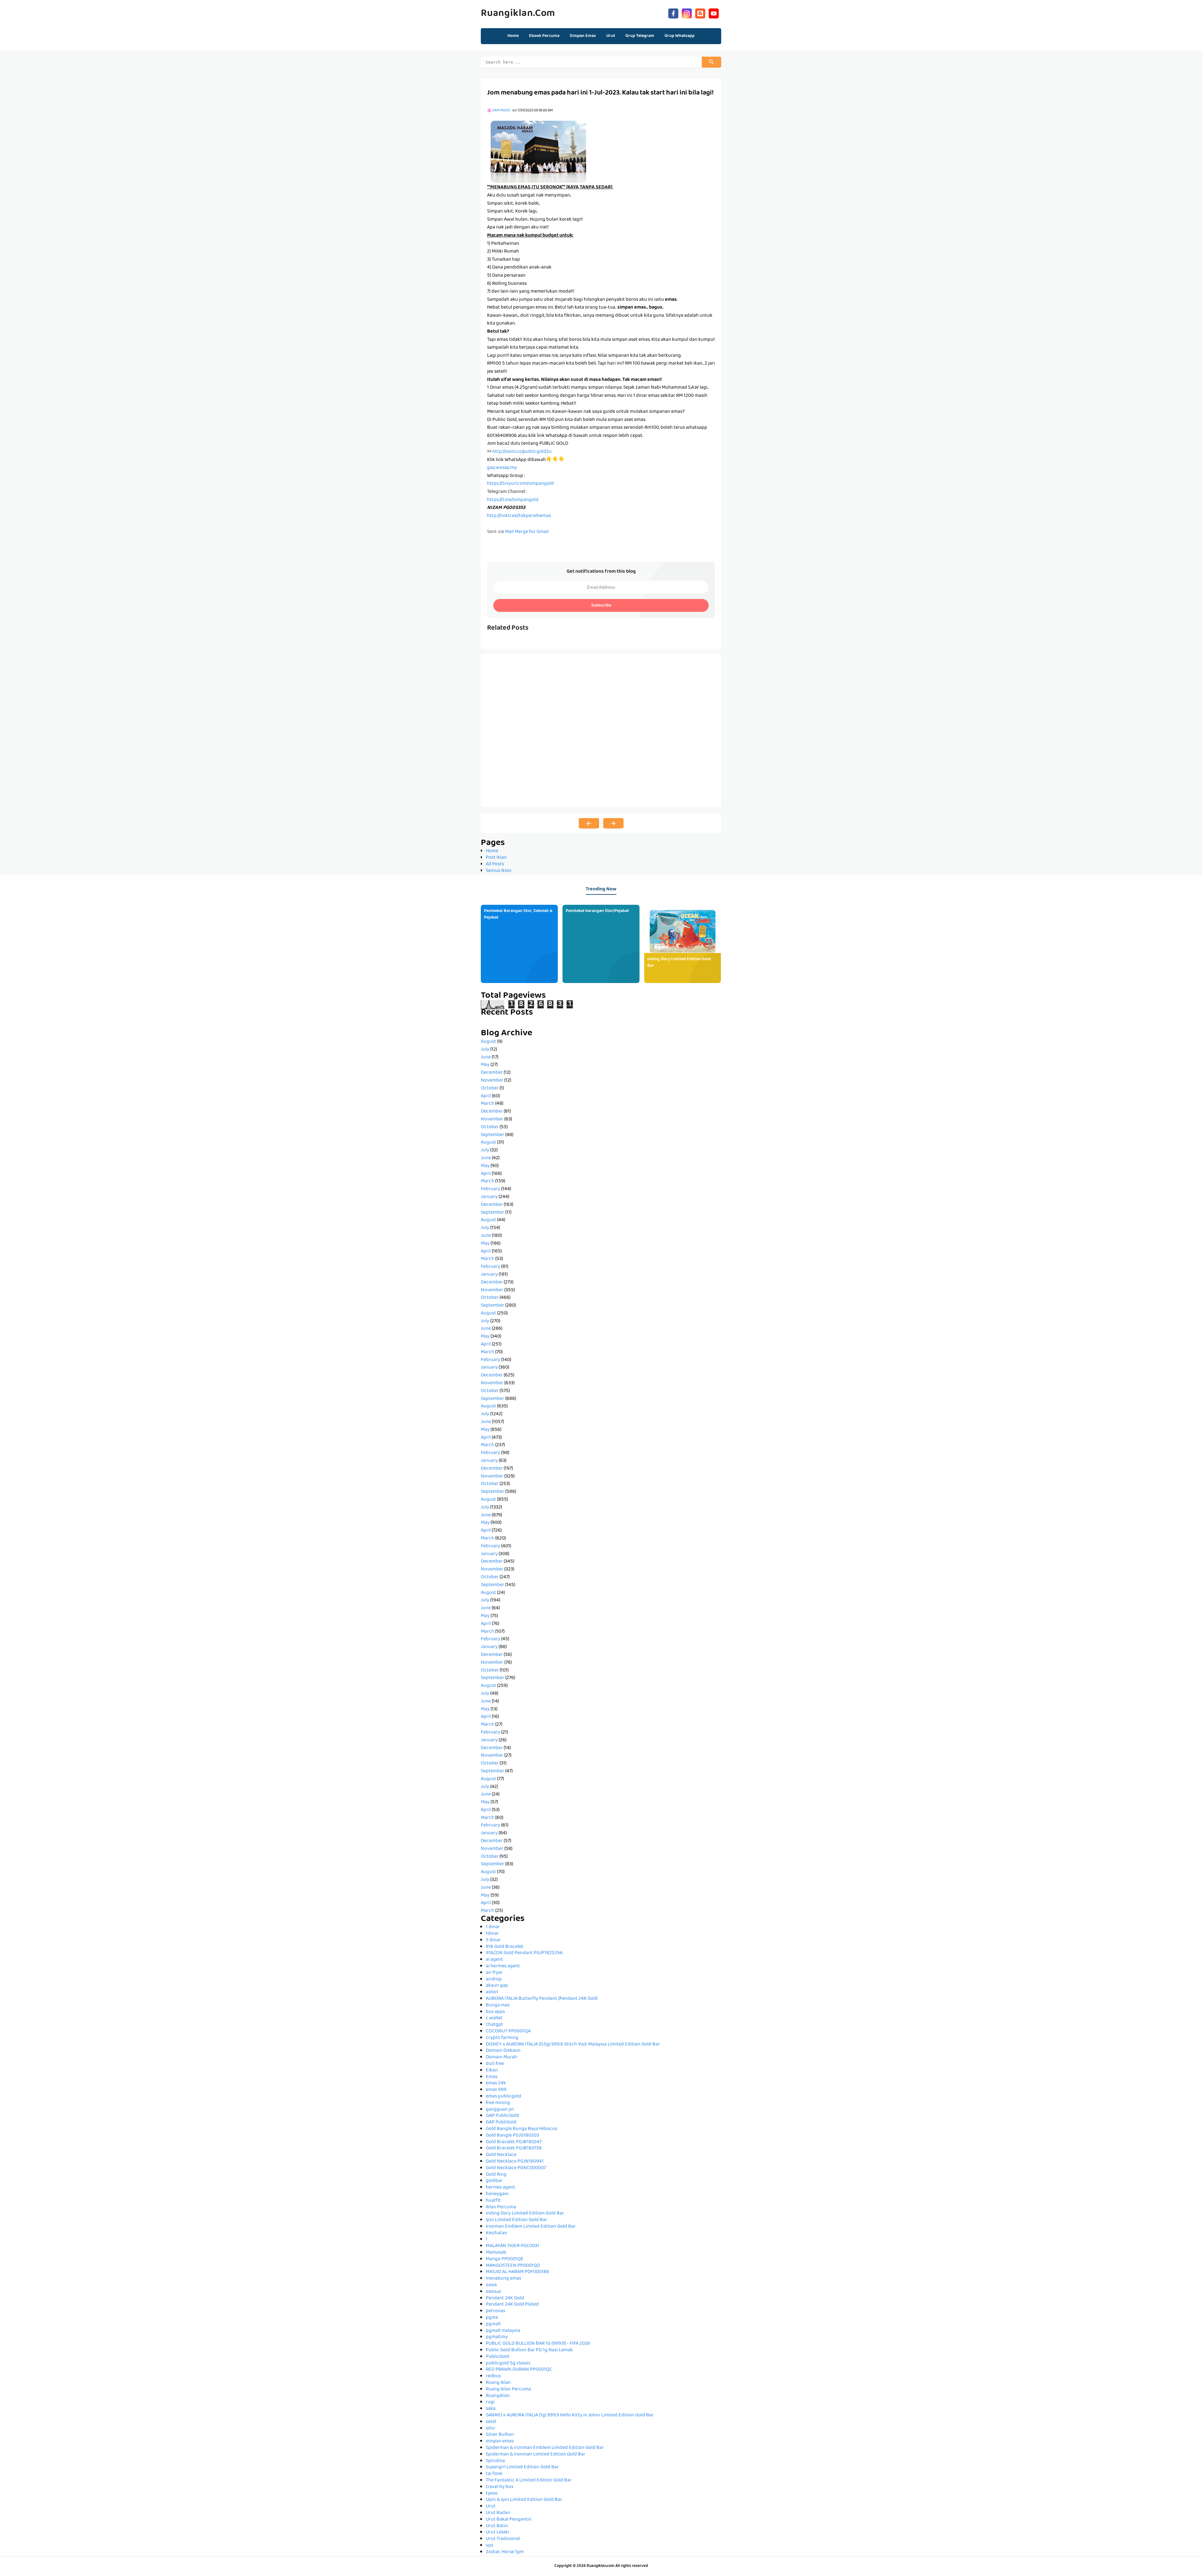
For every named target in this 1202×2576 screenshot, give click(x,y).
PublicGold (498, 2357)
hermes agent (501, 2188)
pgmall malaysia (503, 2331)
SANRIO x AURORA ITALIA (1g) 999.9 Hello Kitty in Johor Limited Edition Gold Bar (570, 2415)
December (492, 1073)
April (486, 1096)
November (492, 1081)
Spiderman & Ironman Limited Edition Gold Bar (536, 2455)
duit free (495, 2064)
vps (490, 2546)
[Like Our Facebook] (673, 13)
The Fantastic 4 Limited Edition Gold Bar (529, 2481)
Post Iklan (496, 858)
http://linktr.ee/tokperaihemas (519, 516)
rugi (490, 2402)
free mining (498, 2103)
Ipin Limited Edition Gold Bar (516, 2220)
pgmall (493, 2324)
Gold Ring (496, 2175)
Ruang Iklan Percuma (508, 2389)
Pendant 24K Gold (505, 2298)
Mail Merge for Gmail (527, 532)
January (489, 1197)
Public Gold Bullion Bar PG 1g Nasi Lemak (529, 2350)
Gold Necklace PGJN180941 (515, 2162)
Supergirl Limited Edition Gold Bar (522, 2467)
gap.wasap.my (502, 468)
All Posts (495, 864)
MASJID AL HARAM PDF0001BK (518, 2272)
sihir (491, 2429)
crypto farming (502, 2038)
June (486, 1058)
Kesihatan (496, 2233)
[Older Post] (613, 823)
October (490, 1088)
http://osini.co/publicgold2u (522, 452)
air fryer (494, 1973)
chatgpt (494, 2025)
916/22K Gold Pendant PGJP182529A (524, 1953)
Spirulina (495, 2461)
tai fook (494, 2474)
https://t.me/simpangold (513, 500)
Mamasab (496, 2253)
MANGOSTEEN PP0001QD (513, 2266)
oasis (491, 2285)
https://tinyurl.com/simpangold (520, 484)
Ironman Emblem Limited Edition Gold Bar (531, 2227)
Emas (492, 2077)
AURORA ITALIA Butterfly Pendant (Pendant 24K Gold (542, 1999)
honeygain (497, 2194)
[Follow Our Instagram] (687, 13)
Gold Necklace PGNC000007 (516, 2168)
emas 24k (496, 2083)
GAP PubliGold (501, 2123)
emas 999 (496, 2090)
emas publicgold (503, 2097)
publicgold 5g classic (508, 2363)
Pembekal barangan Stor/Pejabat (597, 911)
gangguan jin (500, 2110)
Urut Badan (498, 2513)
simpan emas (500, 2441)
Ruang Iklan (498, 2383)
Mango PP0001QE (505, 2259)
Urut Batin (497, 2526)
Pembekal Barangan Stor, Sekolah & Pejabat (518, 914)
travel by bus (500, 2487)
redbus (493, 2376)
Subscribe (601, 606)
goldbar (494, 2181)
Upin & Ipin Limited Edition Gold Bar (524, 2500)
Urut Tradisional (503, 2539)
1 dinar (493, 1927)
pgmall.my (497, 2337)
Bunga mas (498, 2005)
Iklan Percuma (501, 2207)
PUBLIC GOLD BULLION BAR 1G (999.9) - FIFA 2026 (538, 2344)
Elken (492, 2071)
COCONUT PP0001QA (508, 2031)
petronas (496, 2311)
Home (513, 36)
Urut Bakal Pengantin (509, 2520)
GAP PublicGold (502, 2116)
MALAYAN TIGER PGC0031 (513, 2246)
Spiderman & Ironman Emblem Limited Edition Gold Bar (545, 2448)
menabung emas (503, 2279)
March (488, 1104)
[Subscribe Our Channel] (714, 13)
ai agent (494, 1960)
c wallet (494, 2018)
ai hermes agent (503, 1966)
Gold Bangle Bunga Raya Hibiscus (521, 2129)
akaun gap (497, 1986)
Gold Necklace (501, 2155)
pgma (492, 2318)
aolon (492, 1992)
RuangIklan (498, 2396)
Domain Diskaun (503, 2051)
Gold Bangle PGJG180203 (512, 2136)
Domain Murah (501, 2057)
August (488, 1042)
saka (491, 2409)
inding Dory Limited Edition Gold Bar (679, 963)
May (485, 1065)
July (485, 1050)
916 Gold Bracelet (505, 1947)
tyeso (492, 2494)
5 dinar (493, 1940)
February (491, 1189)
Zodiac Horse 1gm (505, 2552)
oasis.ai (493, 2292)
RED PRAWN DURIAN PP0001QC (519, 2370)
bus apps (495, 2012)
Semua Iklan (499, 871)
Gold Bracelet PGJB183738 (514, 2148)
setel (491, 2422)
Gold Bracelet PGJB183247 (514, 2142)
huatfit (493, 2201)
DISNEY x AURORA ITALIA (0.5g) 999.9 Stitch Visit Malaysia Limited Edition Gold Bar (573, 2045)
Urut (491, 2507)
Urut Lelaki (497, 2532)
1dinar (492, 1934)
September (493, 1135)
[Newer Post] (589, 823)
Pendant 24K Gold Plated (512, 2305)
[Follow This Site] (700, 13)
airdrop (494, 1979)
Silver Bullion (500, 2435)
